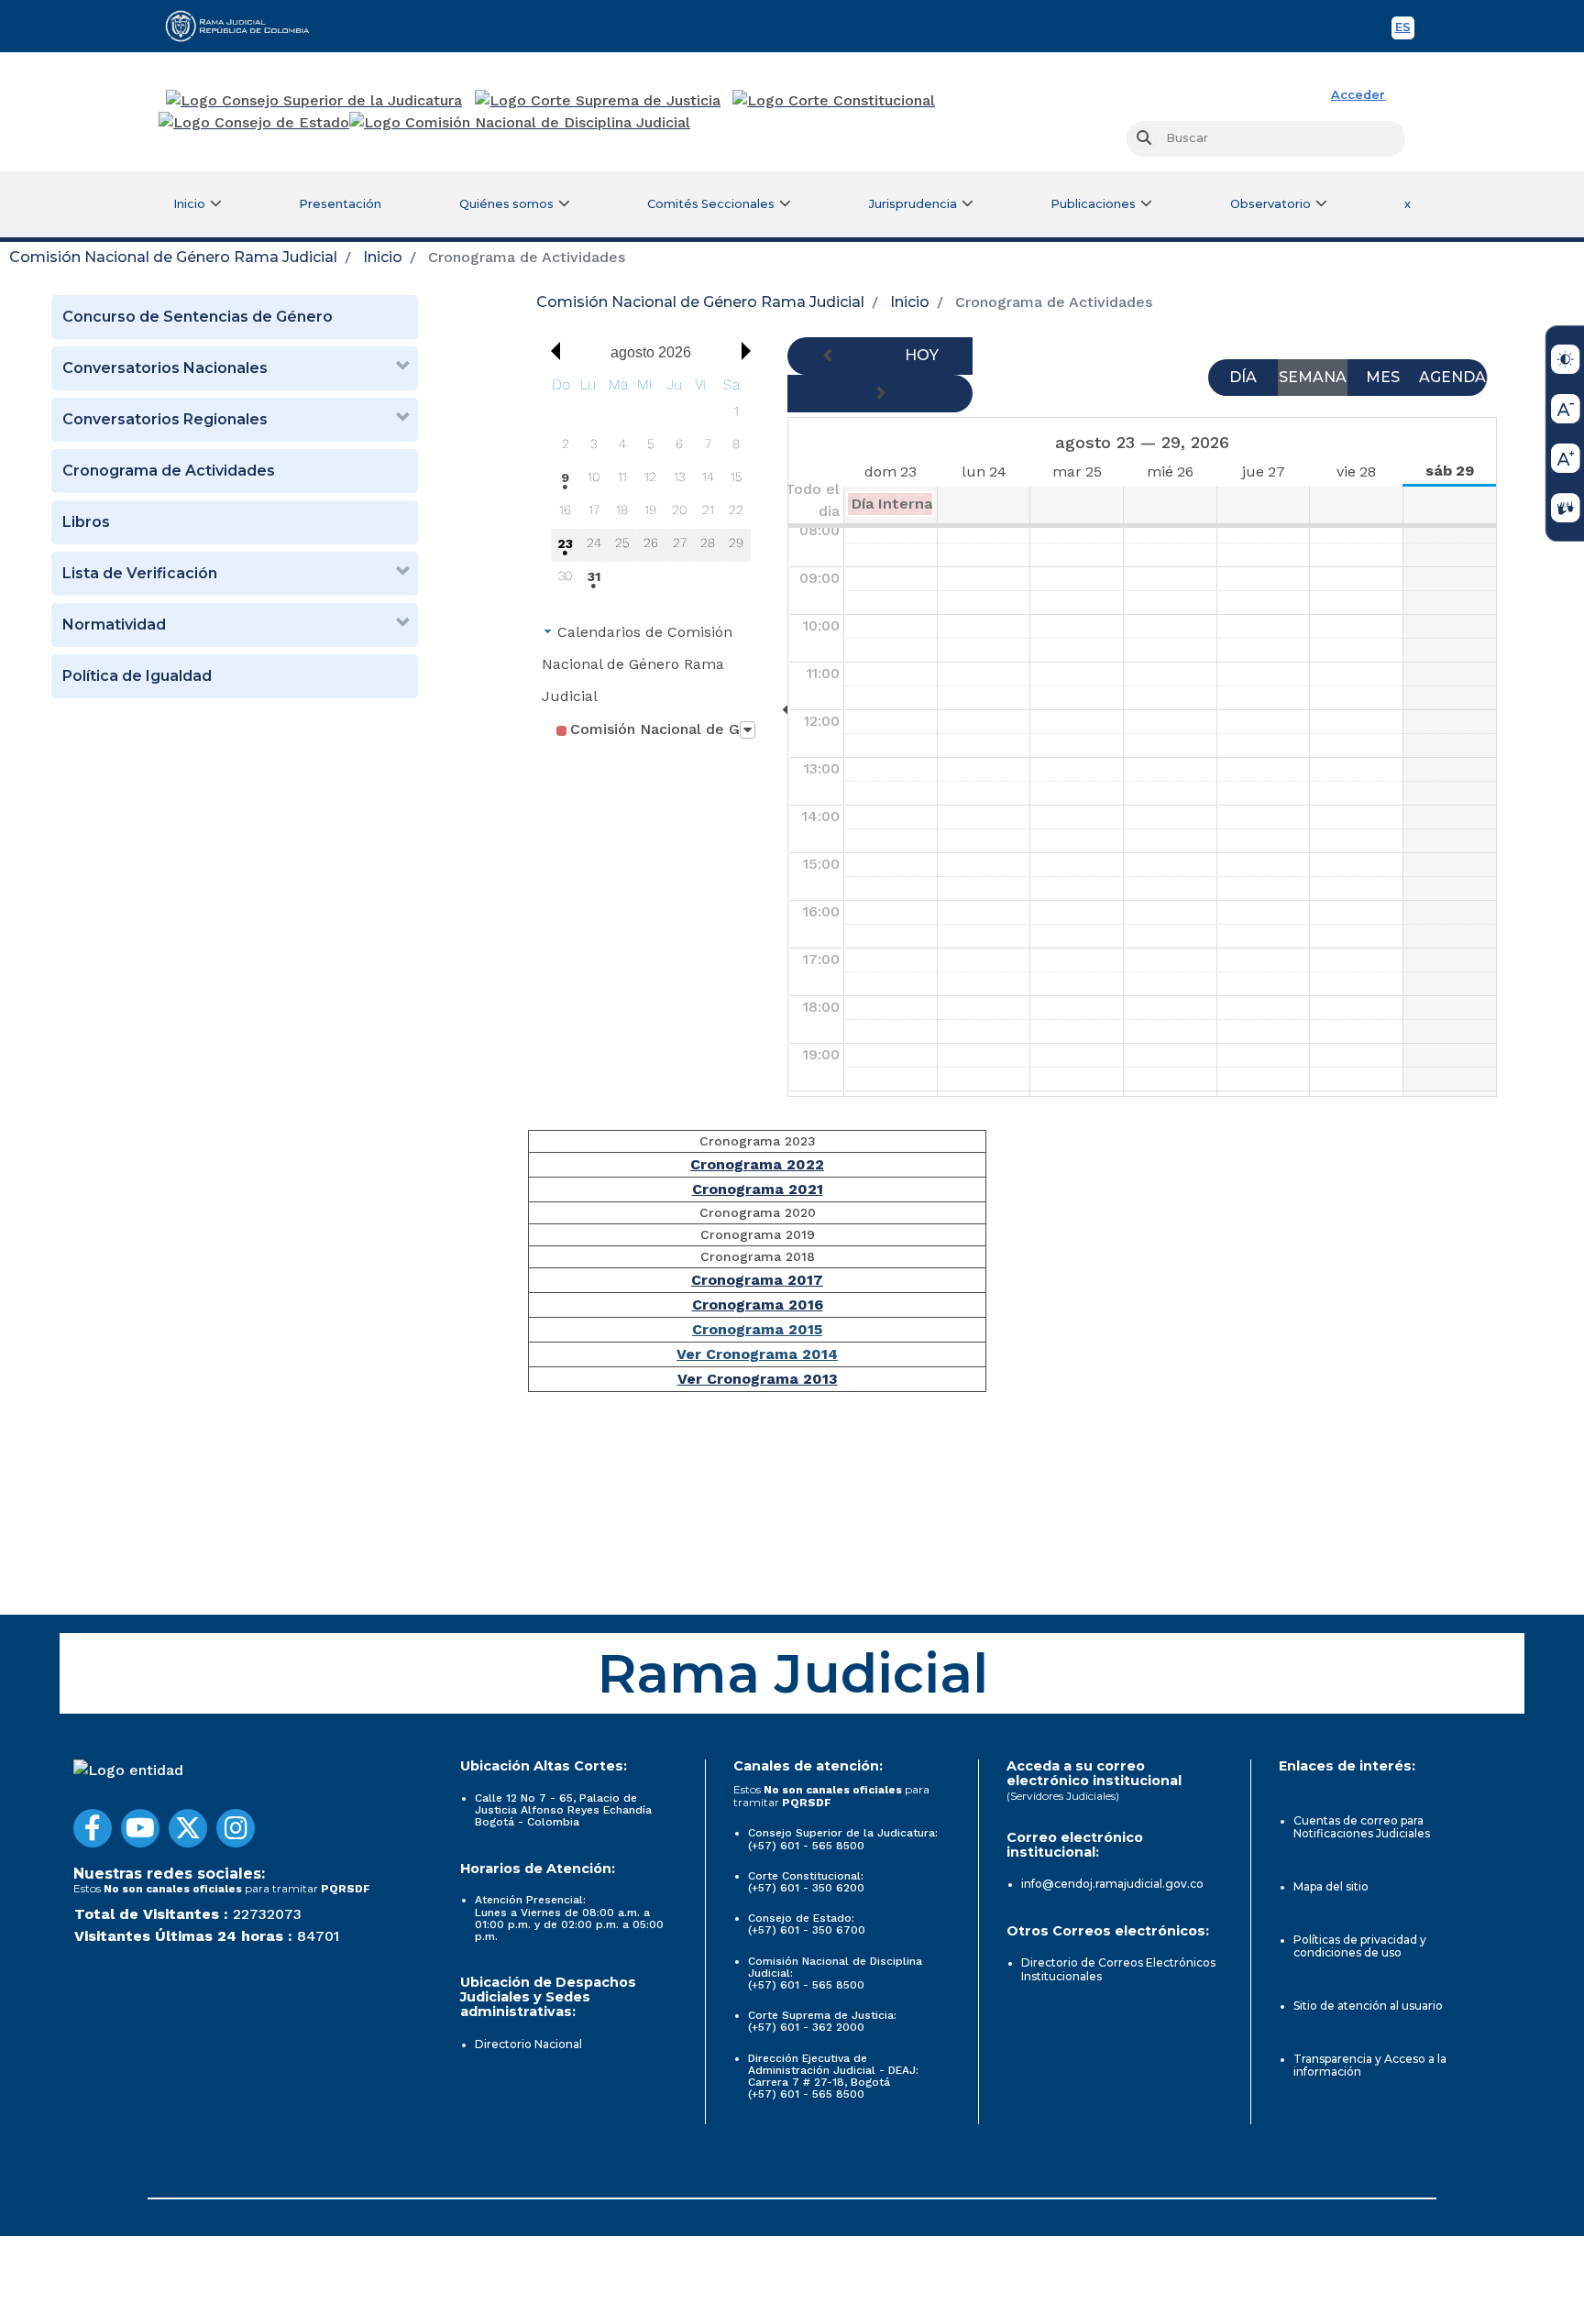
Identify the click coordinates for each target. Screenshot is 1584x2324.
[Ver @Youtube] (140, 1828)
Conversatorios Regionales (165, 419)
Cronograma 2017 (757, 1280)
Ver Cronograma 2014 (757, 1354)
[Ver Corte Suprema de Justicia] (598, 101)
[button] (551, 351)
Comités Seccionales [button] (711, 204)
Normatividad (114, 625)
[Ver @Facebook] (93, 1828)
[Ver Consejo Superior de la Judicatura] (314, 101)
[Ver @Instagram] (236, 1828)
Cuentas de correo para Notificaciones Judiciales (1362, 1827)
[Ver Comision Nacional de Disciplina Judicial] (520, 123)
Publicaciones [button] (1093, 204)
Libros (86, 522)
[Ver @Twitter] (188, 1828)
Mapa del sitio (1331, 1886)
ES (1405, 30)
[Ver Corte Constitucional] (835, 101)
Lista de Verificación (140, 573)
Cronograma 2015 (757, 1329)
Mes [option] (1383, 377)
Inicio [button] (189, 204)
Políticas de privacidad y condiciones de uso (1360, 1946)
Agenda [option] (1452, 377)
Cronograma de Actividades (169, 471)
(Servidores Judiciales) (1063, 1796)
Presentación (340, 204)
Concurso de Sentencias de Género (198, 317)
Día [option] (1243, 377)
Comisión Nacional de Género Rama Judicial (173, 257)
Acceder (1358, 95)
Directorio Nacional (528, 2044)
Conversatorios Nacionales (165, 368)
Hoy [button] (922, 355)
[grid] (651, 484)
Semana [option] (1313, 377)
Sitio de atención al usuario (1368, 2006)
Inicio (383, 257)
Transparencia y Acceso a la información (1370, 2065)
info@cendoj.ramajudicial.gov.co (1112, 1884)
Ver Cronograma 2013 (758, 1379)
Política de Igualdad (137, 676)
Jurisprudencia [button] (913, 204)
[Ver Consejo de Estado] (254, 123)
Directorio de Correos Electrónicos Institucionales (1118, 1969)
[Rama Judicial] (246, 26)
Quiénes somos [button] (506, 204)
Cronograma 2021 (758, 1189)
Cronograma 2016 (758, 1305)
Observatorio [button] (1270, 204)
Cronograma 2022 (757, 1164)
